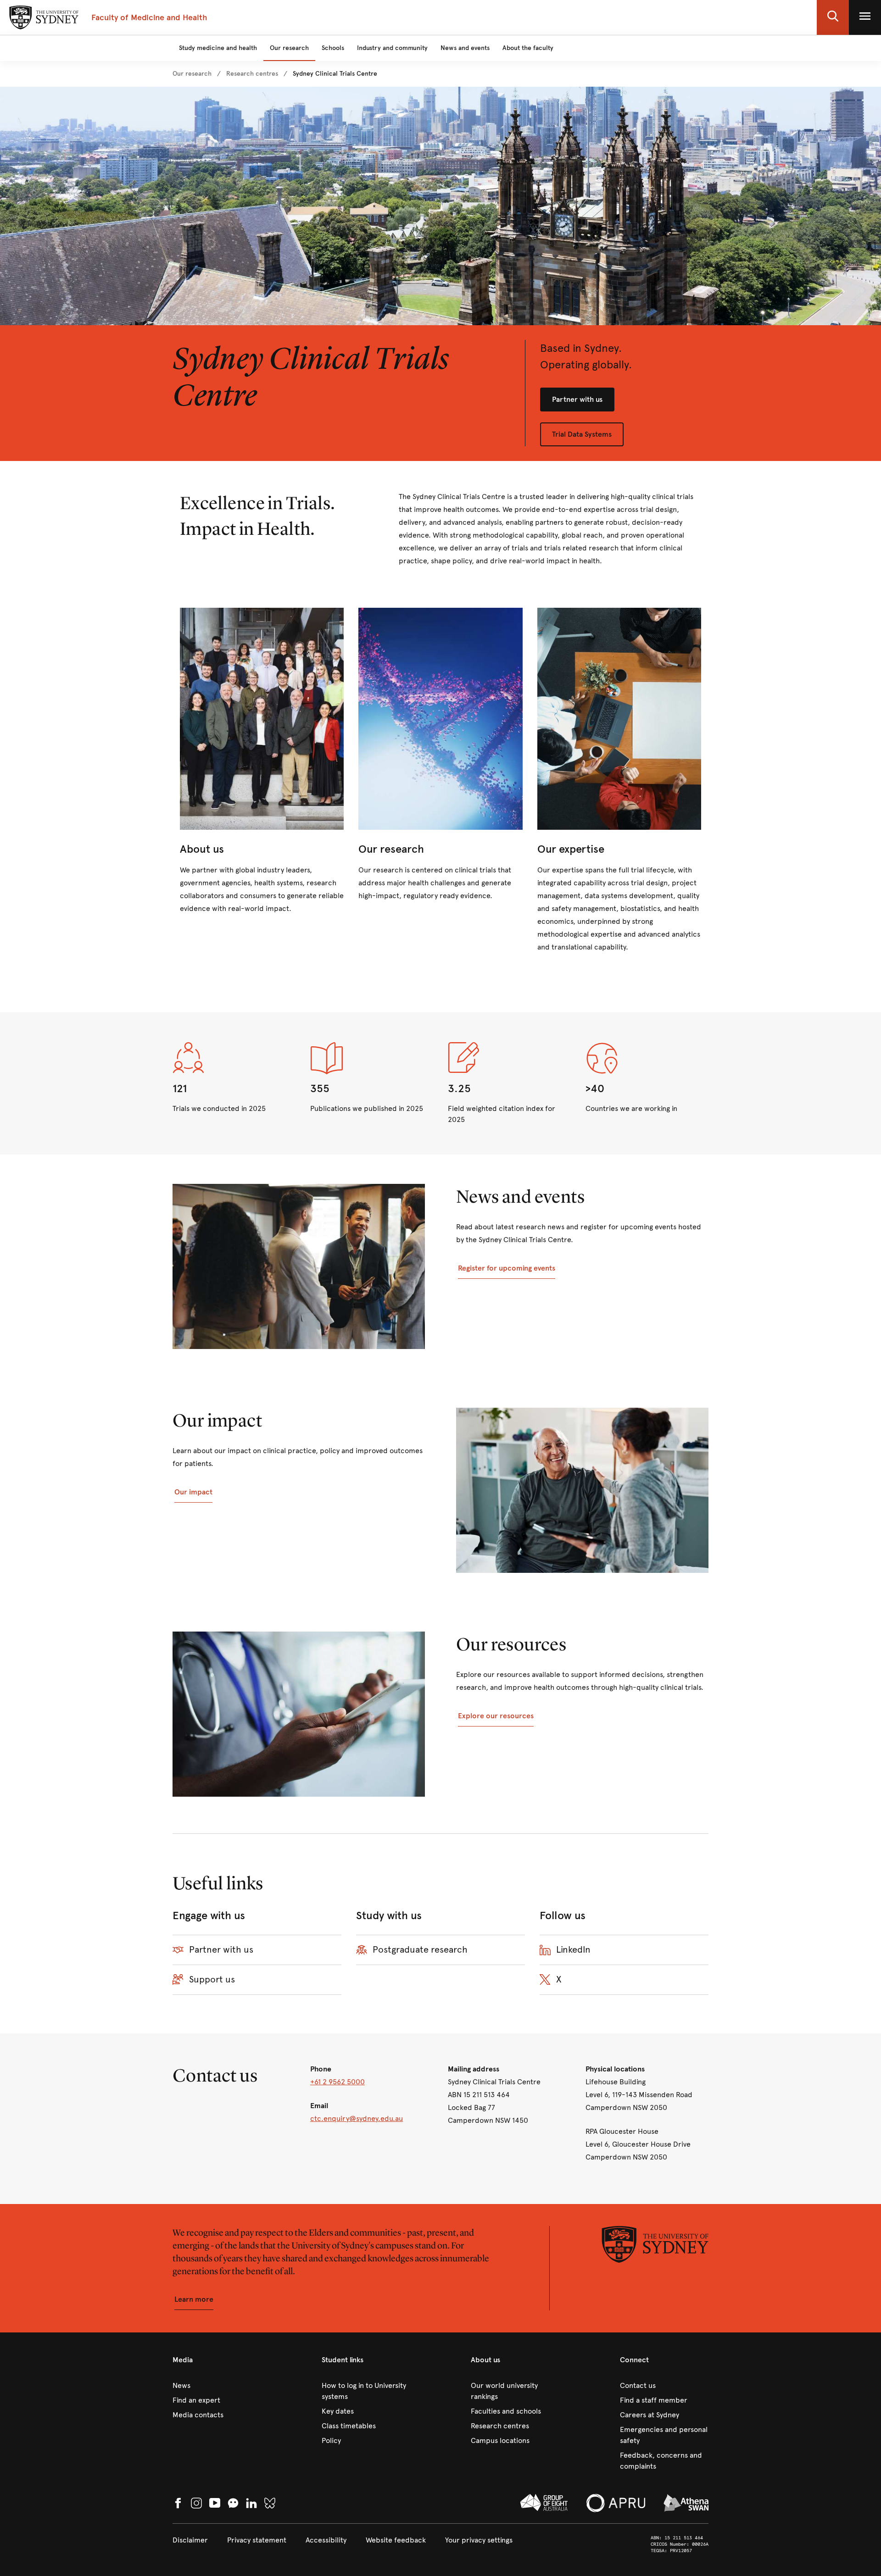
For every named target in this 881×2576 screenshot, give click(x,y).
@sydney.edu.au (376, 2118)
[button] (833, 17)
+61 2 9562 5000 (337, 2082)
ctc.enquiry (330, 2118)
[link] (192, 74)
